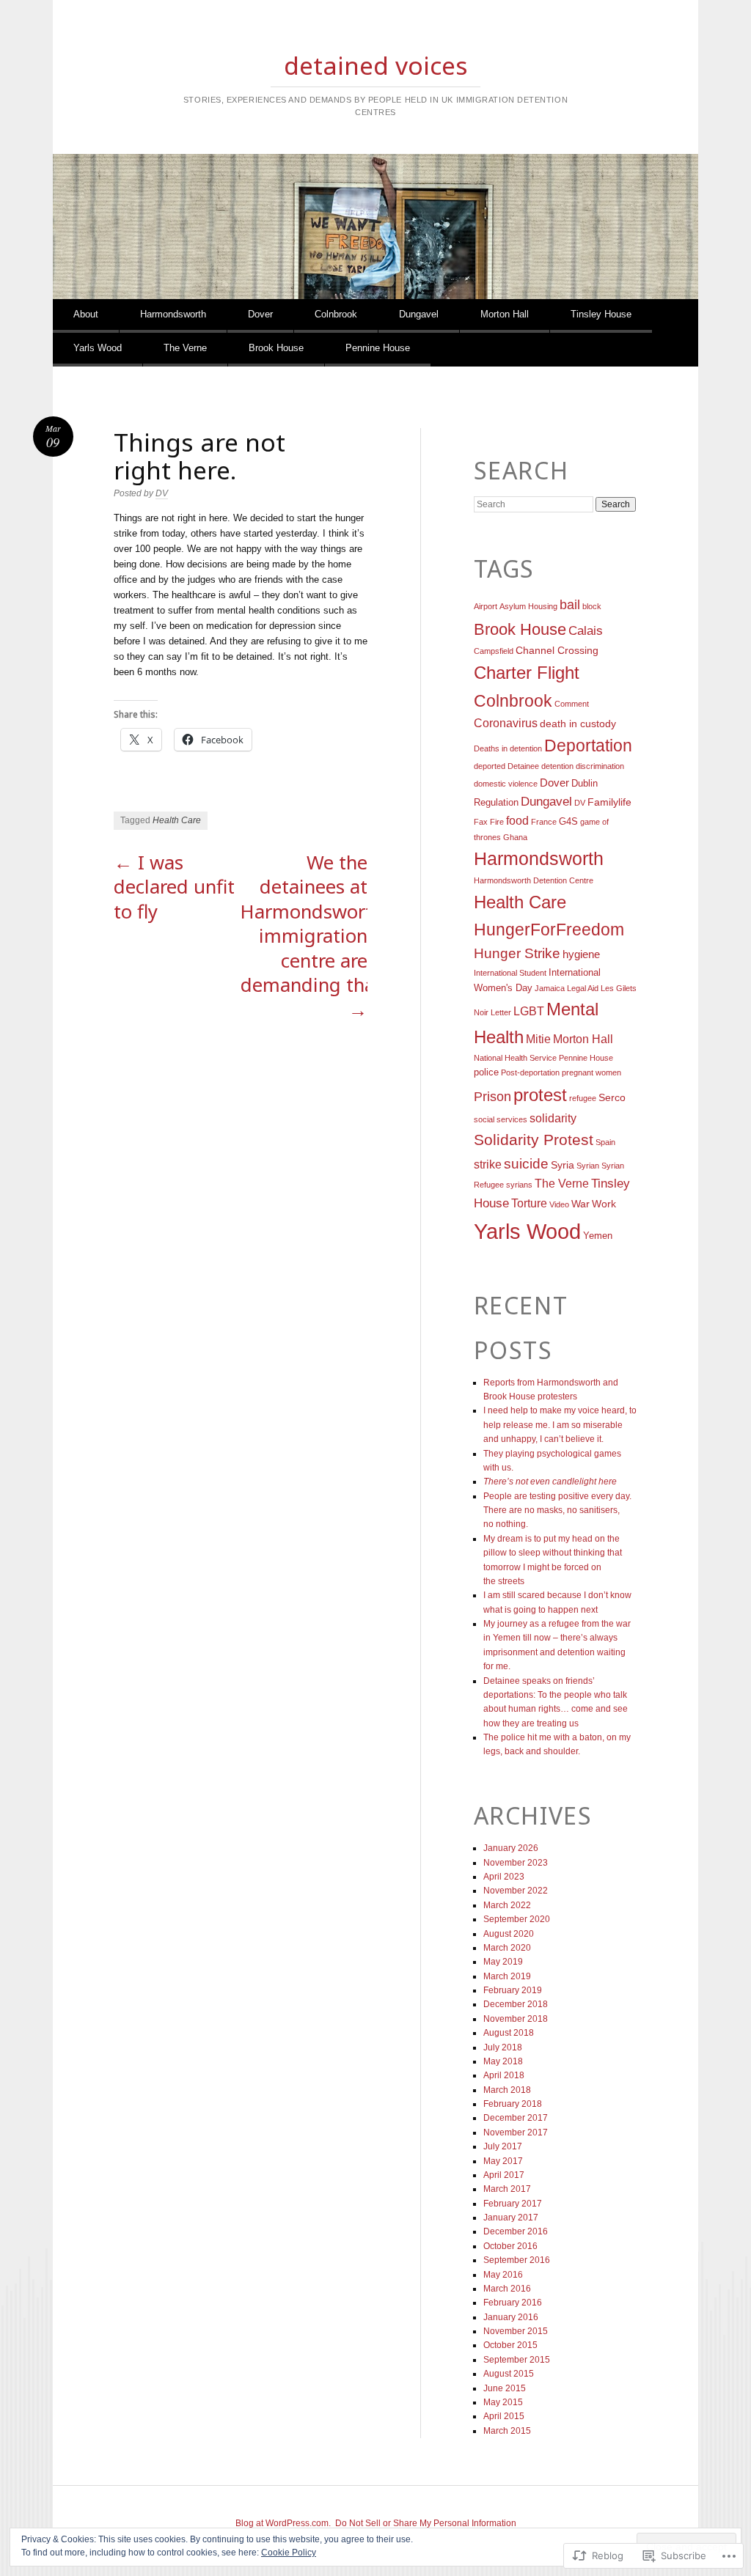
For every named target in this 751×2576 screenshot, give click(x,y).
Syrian (588, 1166)
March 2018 (507, 2090)
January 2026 (511, 1848)
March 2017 (507, 2189)
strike (488, 1164)
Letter (501, 1012)
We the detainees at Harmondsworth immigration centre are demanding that (312, 936)
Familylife (609, 802)
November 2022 (516, 1891)
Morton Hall (505, 314)
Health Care (177, 820)
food (517, 821)
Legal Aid (583, 988)
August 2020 (509, 1934)
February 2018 (513, 2104)
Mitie (538, 1039)
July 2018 (503, 2047)
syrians (519, 1185)
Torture (529, 1203)
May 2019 (503, 1962)
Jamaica (550, 988)
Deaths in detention (508, 748)
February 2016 (513, 2303)
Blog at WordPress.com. (283, 2523)
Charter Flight (527, 673)
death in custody (578, 724)
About (86, 314)
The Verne (185, 348)
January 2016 (511, 2317)
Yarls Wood (98, 348)
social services (501, 1119)
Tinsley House (601, 314)
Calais (586, 631)
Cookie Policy (289, 2553)
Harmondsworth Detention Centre (534, 880)
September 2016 (517, 2260)
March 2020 (507, 1948)
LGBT (529, 1011)
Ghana (515, 837)
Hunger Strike (517, 953)
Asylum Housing (528, 606)
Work (604, 1204)
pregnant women (591, 1072)
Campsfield (494, 651)
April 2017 (504, 2175)
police (486, 1072)
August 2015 (509, 2374)
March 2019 (507, 1976)
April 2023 (504, 1877)
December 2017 (516, 2118)
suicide (526, 1164)
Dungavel (419, 314)
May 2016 (503, 2275)
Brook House (276, 348)
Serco (612, 1097)
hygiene (581, 954)
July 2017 (503, 2146)
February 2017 (513, 2204)
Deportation (588, 746)
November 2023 (516, 1863)
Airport (486, 606)
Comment (572, 704)
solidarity (553, 1118)
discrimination (600, 766)
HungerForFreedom (549, 930)
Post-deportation (530, 1072)
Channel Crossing (557, 650)
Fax (481, 822)
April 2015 (504, 2416)
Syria (563, 1165)
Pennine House (378, 348)
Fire (497, 822)
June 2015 (505, 2388)
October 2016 (510, 2246)
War (580, 1204)
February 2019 (513, 1990)
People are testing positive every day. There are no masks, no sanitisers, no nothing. (557, 1510)
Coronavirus (506, 723)
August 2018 (509, 2033)
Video (559, 1204)
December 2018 (516, 2004)
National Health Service (515, 1058)
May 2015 (503, 2402)
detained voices (376, 65)
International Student (510, 973)
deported (490, 766)
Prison (492, 1097)
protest (540, 1095)
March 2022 (507, 1905)
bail (570, 605)
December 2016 (516, 2231)
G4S (568, 822)
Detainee (523, 766)
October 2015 (510, 2345)
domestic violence (506, 784)
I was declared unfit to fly (174, 887)
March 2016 (507, 2289)
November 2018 (516, 2019)
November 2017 (516, 2132)
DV (162, 493)
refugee (583, 1098)
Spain (605, 1142)
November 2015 (516, 2331)
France (544, 822)
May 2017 (503, 2161)
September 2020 (517, 1919)
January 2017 (511, 2218)
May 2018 (503, 2061)
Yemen (598, 1236)
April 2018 (504, 2075)
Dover (260, 314)
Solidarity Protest (534, 1140)
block (592, 606)
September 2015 (517, 2360)
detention (557, 766)
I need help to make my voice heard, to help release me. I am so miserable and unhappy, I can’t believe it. (560, 1425)
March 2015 (507, 2431)
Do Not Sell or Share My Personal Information (426, 2523)
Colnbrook (336, 314)
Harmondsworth (173, 314)
